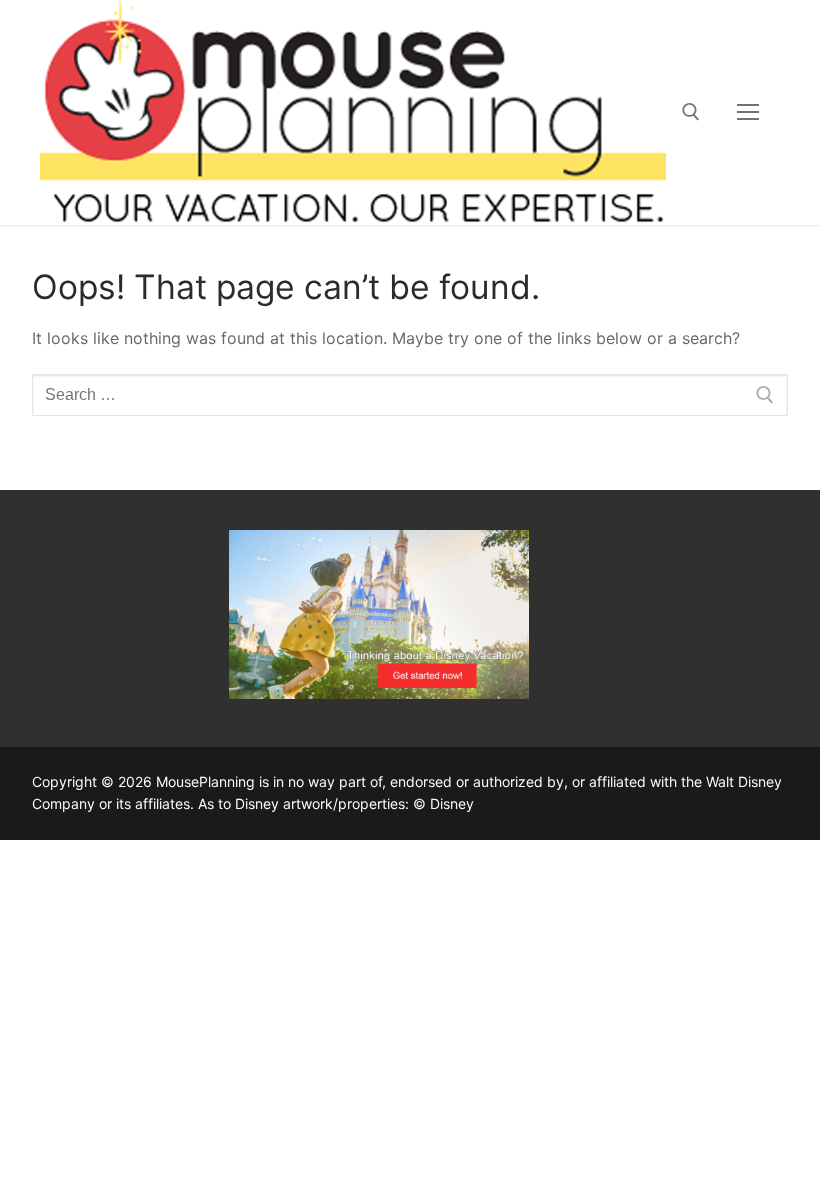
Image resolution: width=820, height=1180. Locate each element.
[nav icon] (748, 113)
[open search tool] (691, 112)
